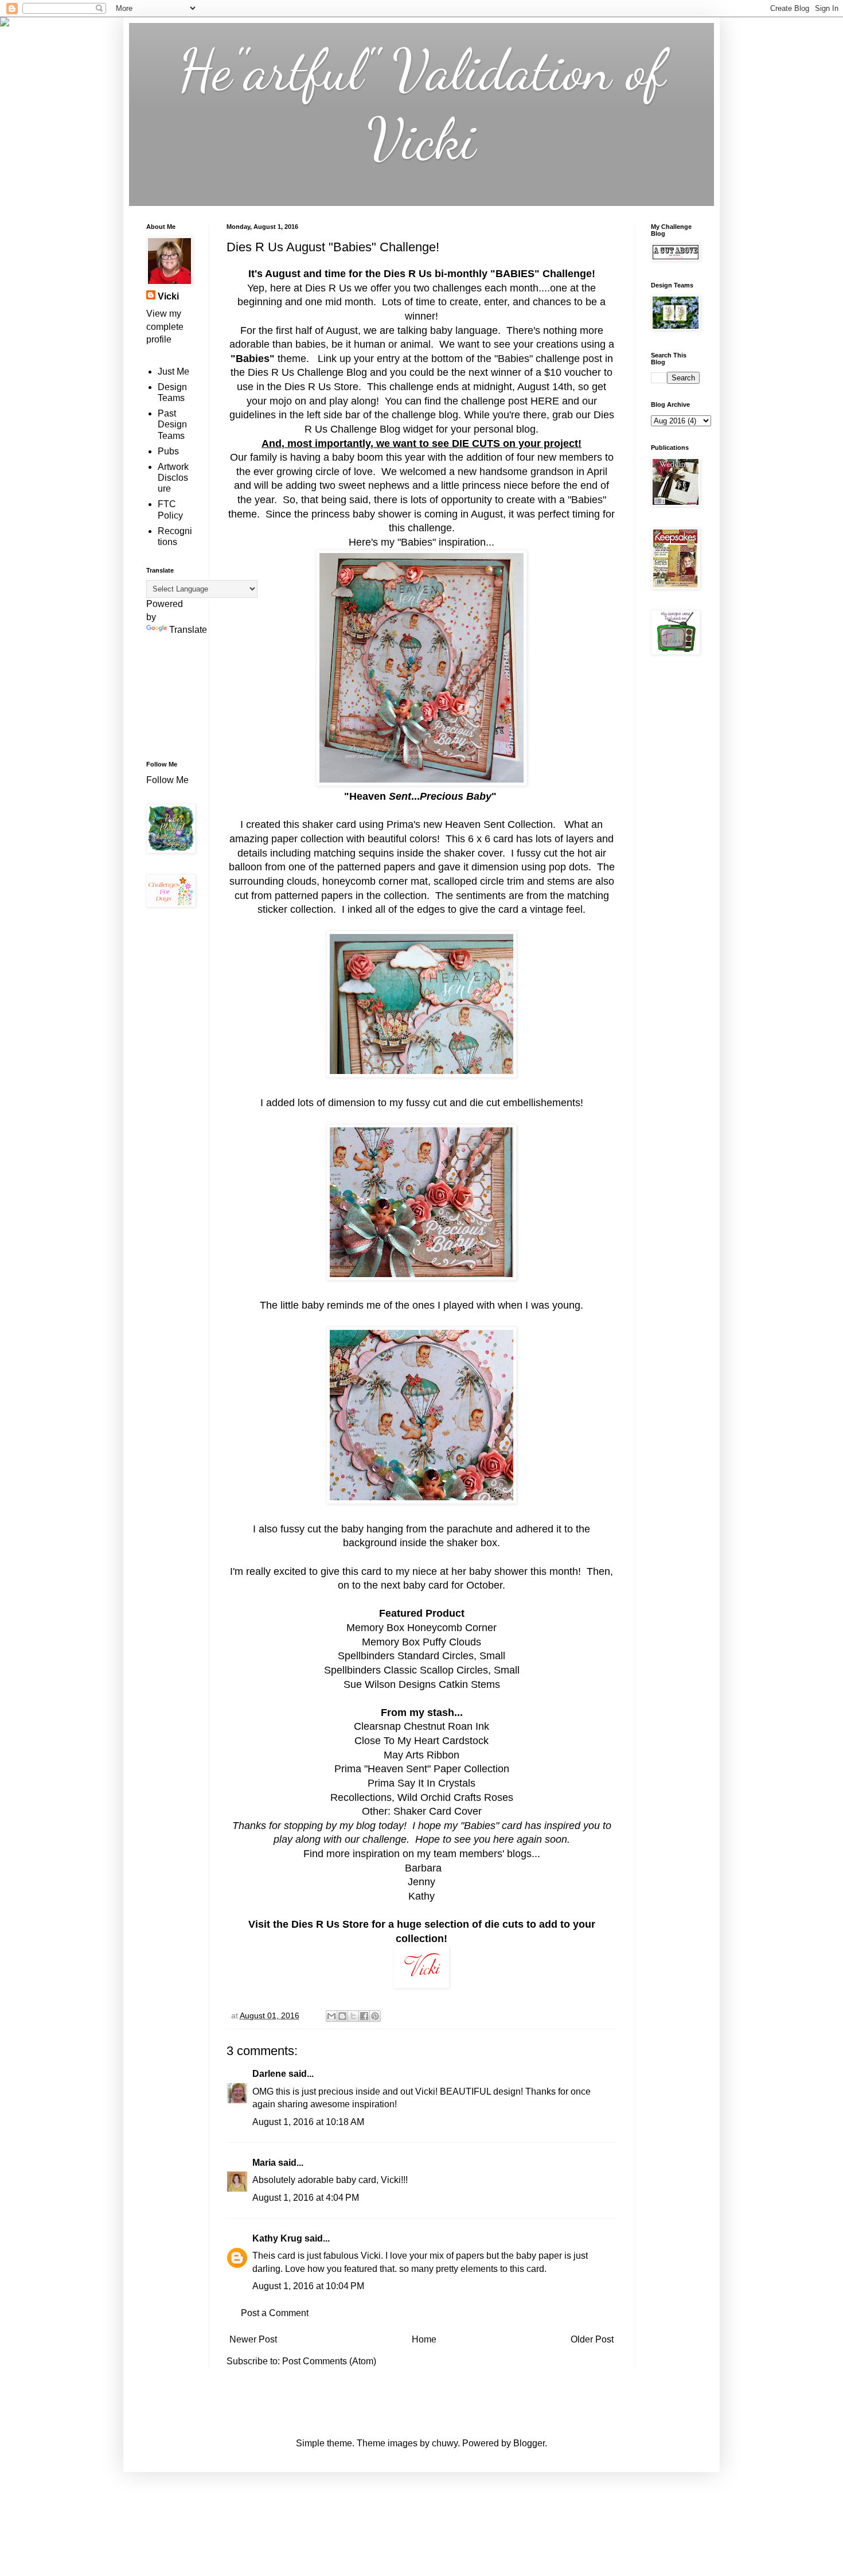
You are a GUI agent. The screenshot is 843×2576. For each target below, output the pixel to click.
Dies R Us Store (321, 387)
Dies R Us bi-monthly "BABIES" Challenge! (489, 274)
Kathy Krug (277, 2238)
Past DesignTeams (172, 424)
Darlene (270, 2074)
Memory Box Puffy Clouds (421, 1642)
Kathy (421, 1896)
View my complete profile (165, 326)
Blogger (529, 2443)
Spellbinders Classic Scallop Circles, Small (422, 1670)
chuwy (445, 2443)
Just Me (173, 371)
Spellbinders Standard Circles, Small (421, 1656)
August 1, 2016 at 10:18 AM (308, 2122)
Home (424, 2339)
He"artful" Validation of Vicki (422, 104)
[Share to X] (353, 2016)
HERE (543, 401)
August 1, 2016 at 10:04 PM (308, 2286)
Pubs (168, 451)
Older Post (592, 2339)
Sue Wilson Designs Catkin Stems (422, 1684)
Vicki (168, 296)
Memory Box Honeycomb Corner (421, 1628)
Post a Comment (275, 2313)
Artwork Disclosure (173, 478)
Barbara (422, 1868)
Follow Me (169, 780)
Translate (188, 630)
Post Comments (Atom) (329, 2361)
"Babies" (514, 359)
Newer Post (253, 2339)
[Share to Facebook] (364, 2016)
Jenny (421, 1882)
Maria (264, 2163)
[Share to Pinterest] (375, 2016)
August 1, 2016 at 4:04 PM (306, 2198)
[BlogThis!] (342, 2016)
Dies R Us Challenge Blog (307, 372)
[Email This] (331, 2016)
